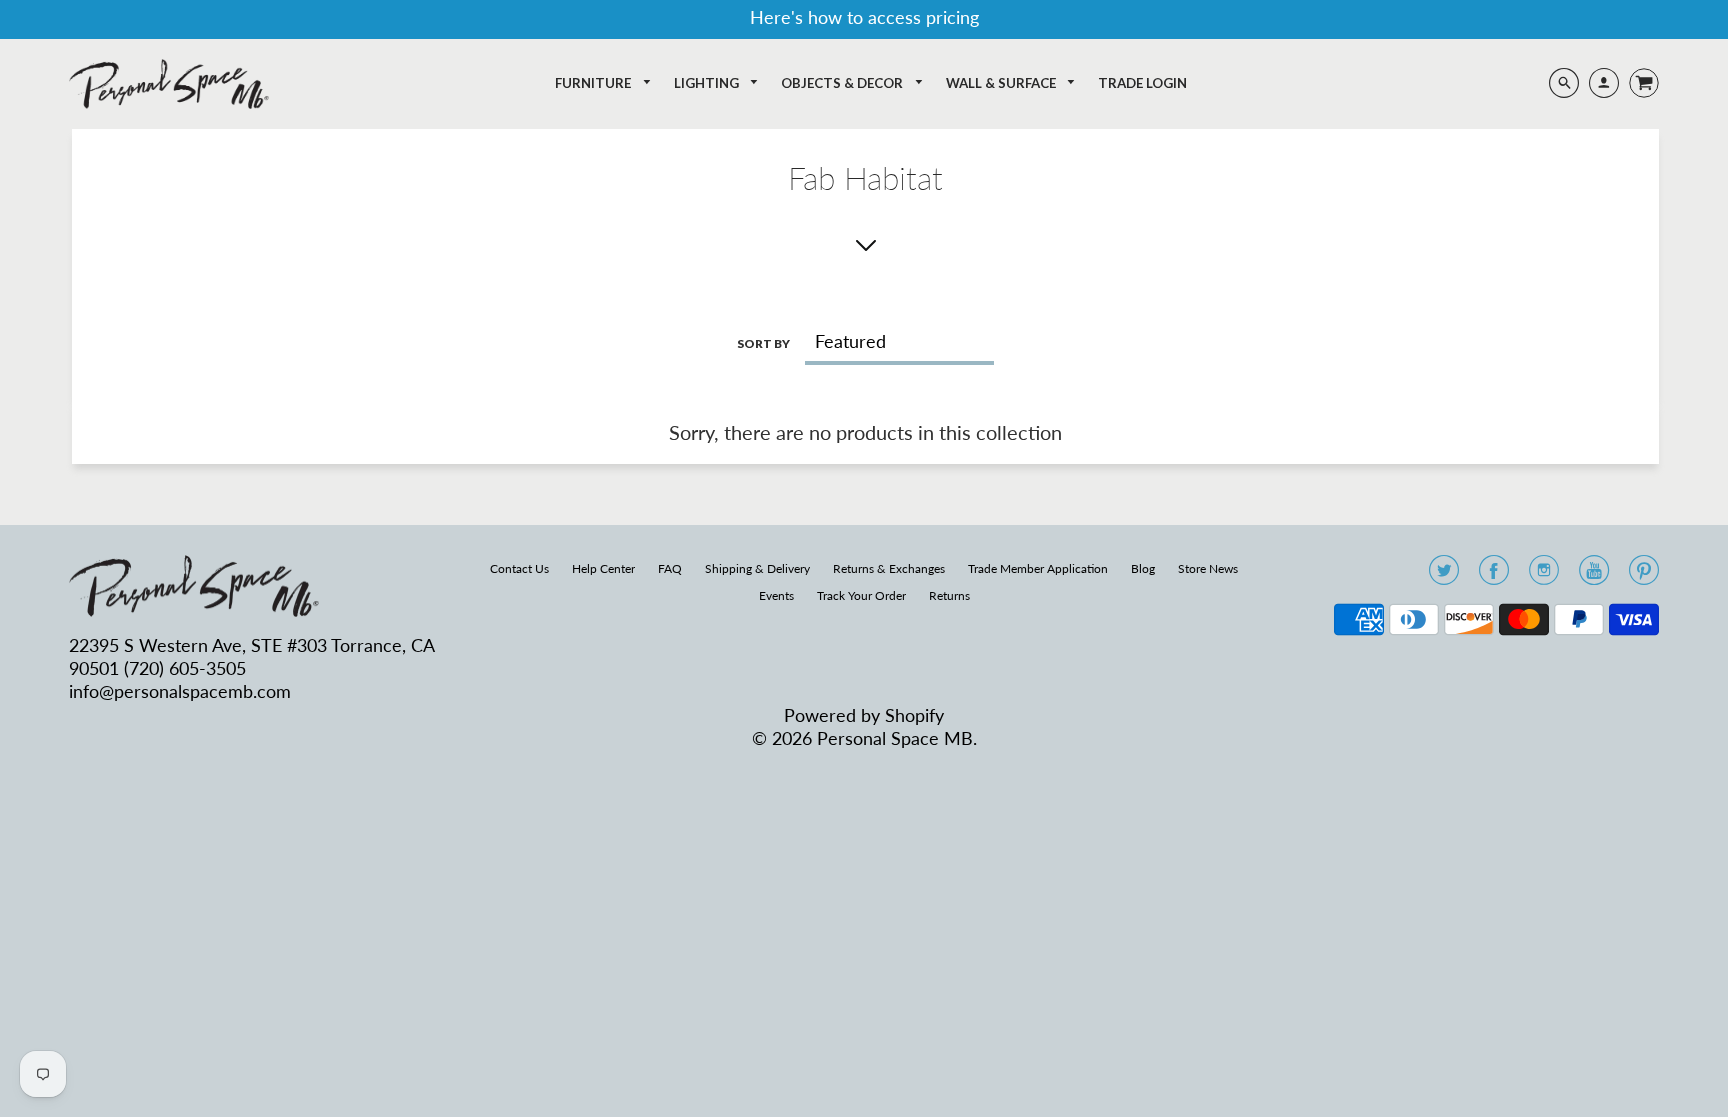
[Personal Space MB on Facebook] (1494, 576)
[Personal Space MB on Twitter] (1444, 576)
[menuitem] (603, 83)
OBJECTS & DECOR (843, 83)
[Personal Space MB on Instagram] (1544, 576)
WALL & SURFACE (1002, 83)
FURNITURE (594, 83)
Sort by (763, 343)
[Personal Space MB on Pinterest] (1644, 576)
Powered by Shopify (864, 715)
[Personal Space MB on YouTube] (1594, 576)
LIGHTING (708, 83)
